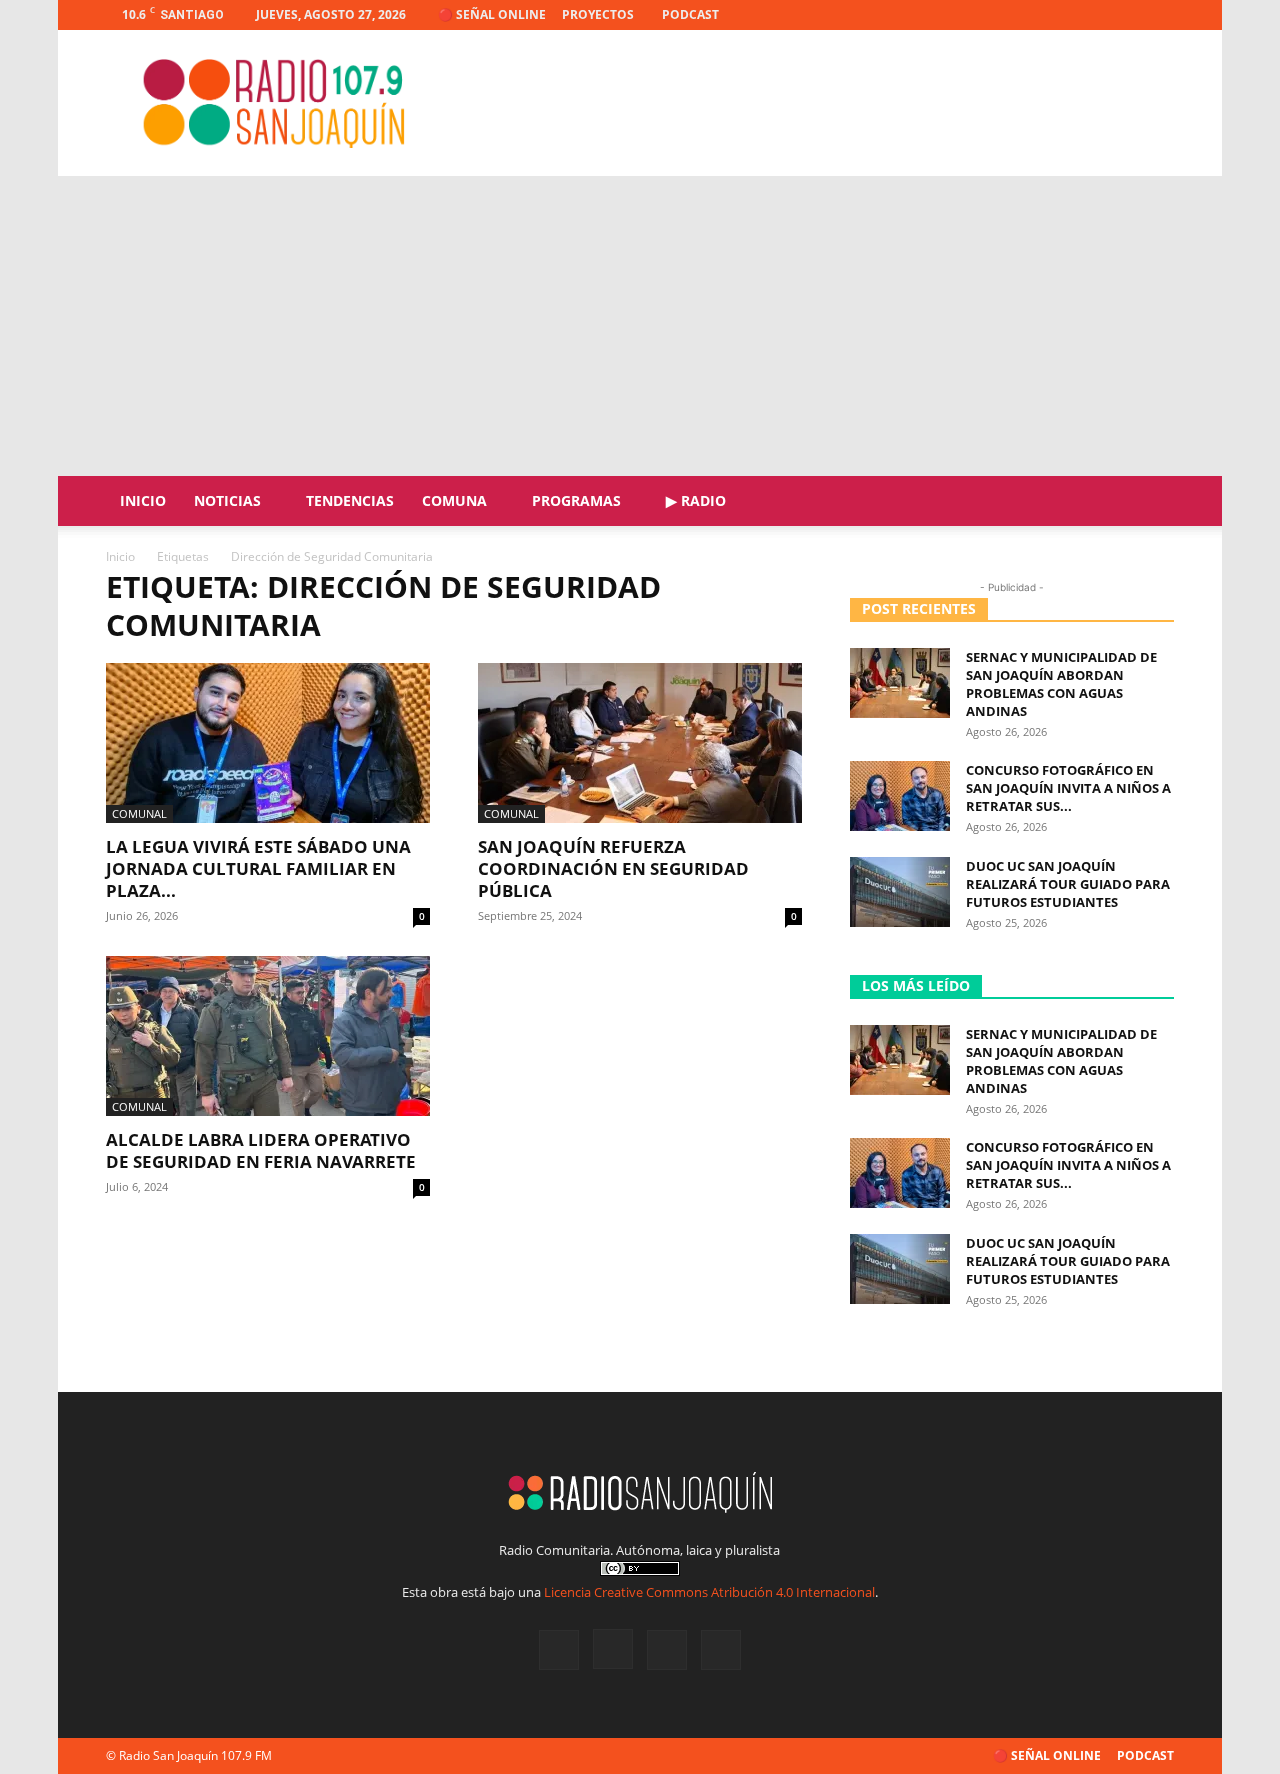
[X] (1126, 15)
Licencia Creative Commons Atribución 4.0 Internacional (709, 1592)
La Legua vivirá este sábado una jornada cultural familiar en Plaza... (258, 868)
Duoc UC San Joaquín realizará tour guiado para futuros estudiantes (1068, 884)
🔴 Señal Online (492, 14)
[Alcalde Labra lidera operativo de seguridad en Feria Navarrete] (268, 1036)
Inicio (143, 500)
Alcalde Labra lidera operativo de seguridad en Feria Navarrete (261, 1150)
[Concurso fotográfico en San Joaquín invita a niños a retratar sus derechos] (900, 796)
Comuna (454, 500)
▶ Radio (696, 500)
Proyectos (598, 14)
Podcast (690, 14)
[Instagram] (1093, 15)
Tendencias (350, 500)
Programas (576, 500)
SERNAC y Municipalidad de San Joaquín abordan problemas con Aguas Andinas (1061, 684)
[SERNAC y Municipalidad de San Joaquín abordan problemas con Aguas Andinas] (900, 683)
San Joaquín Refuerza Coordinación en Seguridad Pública (613, 868)
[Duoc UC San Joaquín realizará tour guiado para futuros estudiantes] (900, 892)
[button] (1150, 502)
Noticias (227, 500)
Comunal (139, 813)
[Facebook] (1060, 15)
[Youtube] (1159, 15)
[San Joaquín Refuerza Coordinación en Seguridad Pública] (640, 743)
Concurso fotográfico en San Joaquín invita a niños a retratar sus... (1068, 788)
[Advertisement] (640, 326)
